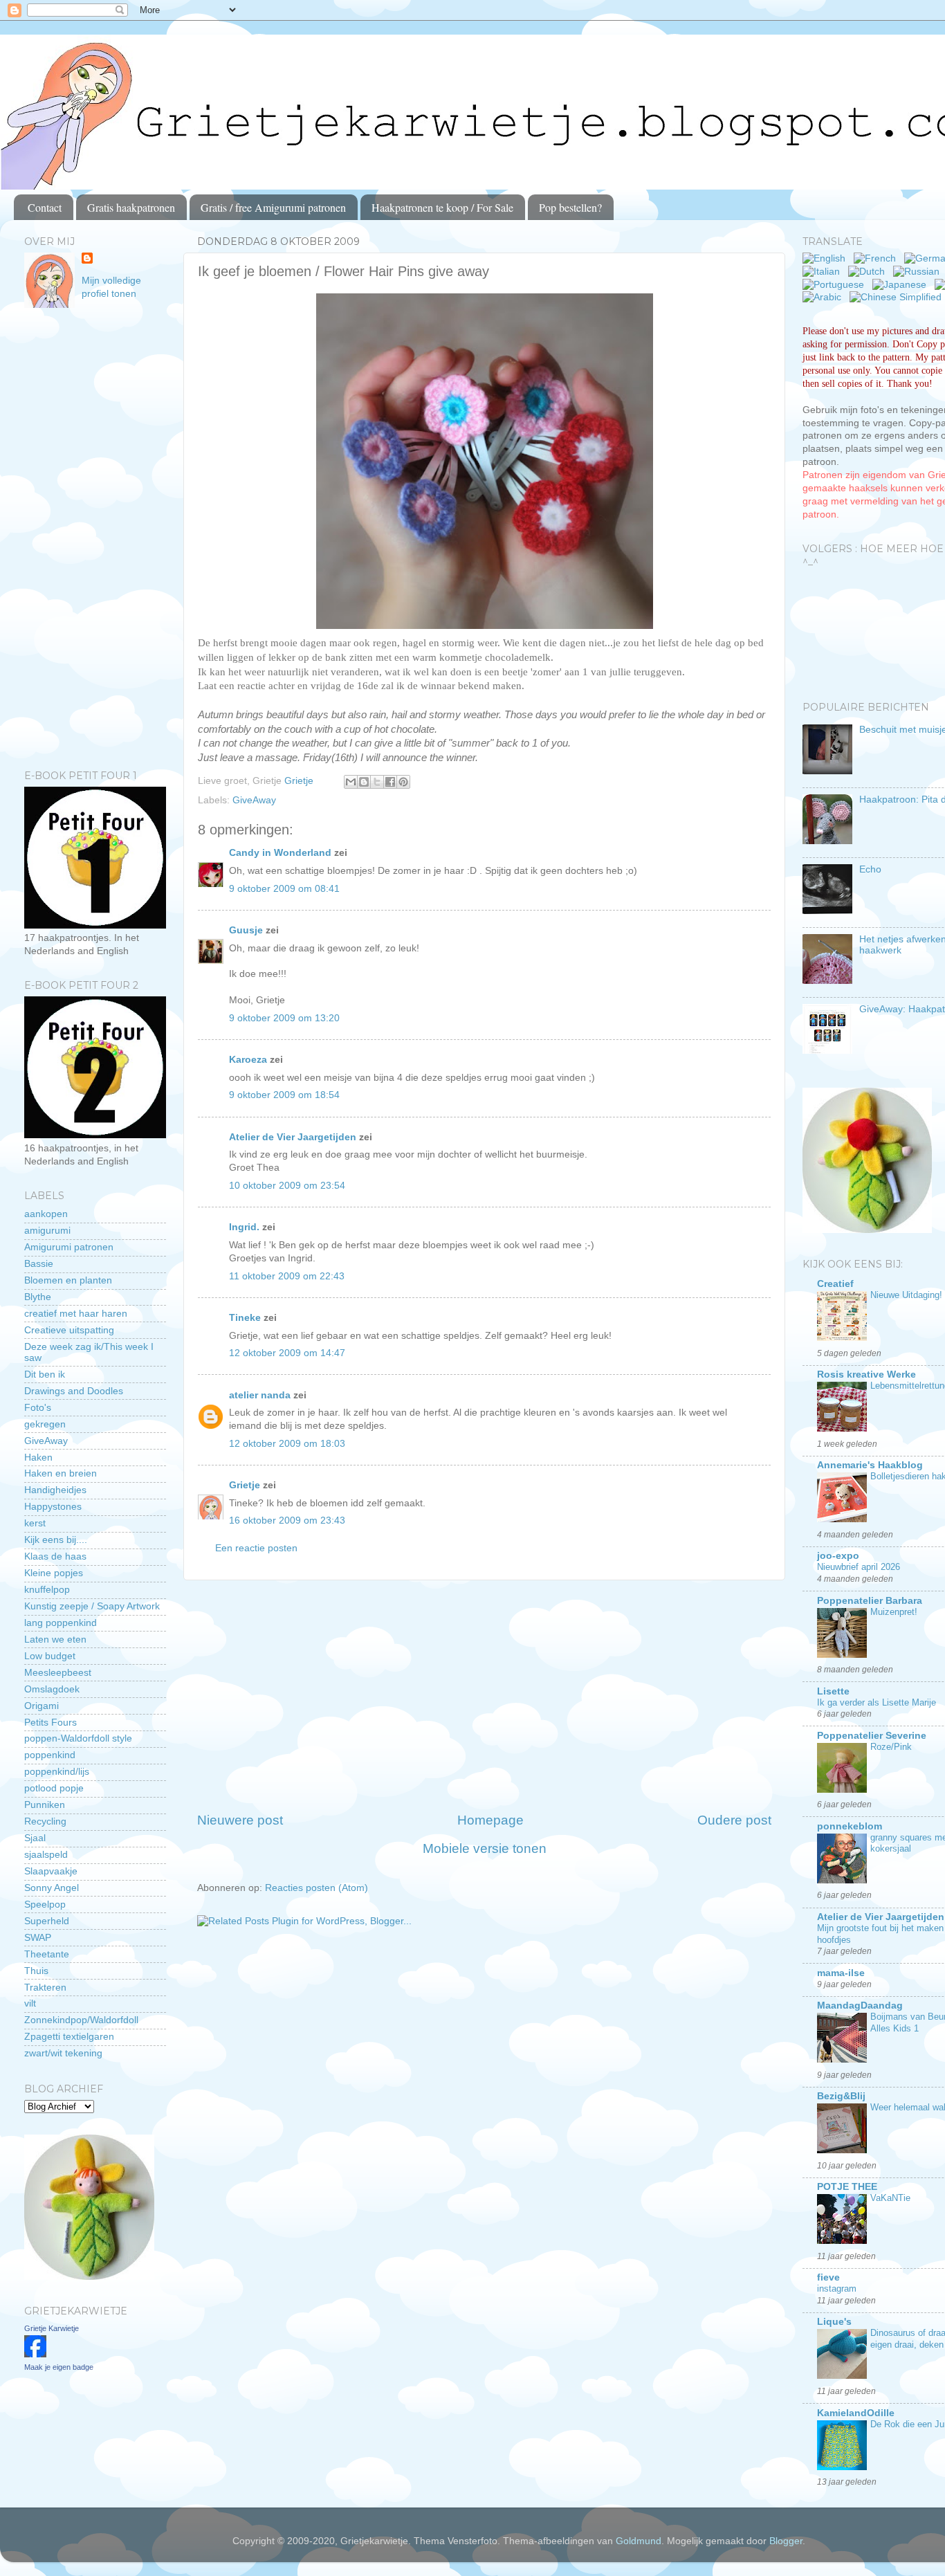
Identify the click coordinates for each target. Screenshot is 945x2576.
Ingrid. (244, 1227)
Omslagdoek (52, 1689)
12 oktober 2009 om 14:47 (287, 1353)
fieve (828, 2277)
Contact (45, 207)
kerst (35, 1523)
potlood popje (54, 1788)
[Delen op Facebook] (390, 782)
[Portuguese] (836, 285)
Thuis (36, 1971)
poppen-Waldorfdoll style (78, 1738)
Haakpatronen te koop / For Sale (442, 207)
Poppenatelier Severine (872, 1736)
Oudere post (734, 1820)
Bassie (39, 1264)
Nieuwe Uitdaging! (906, 1295)
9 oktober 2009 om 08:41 (284, 889)
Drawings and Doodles (74, 1391)
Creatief (835, 1284)
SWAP (38, 1938)
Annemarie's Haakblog (870, 1465)
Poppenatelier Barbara (870, 1601)
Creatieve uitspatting (69, 1330)
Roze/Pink (891, 1747)
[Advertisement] (484, 1696)
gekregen (45, 1424)
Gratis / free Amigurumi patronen (273, 207)
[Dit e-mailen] (351, 782)
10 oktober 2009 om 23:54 (287, 1186)
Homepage (490, 1820)
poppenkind (50, 1755)
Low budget (50, 1656)
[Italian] (824, 272)
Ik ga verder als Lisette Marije (877, 1702)
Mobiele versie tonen (485, 1848)
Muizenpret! (894, 1612)
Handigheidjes (55, 1490)
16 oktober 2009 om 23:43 (287, 1520)
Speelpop (45, 1904)
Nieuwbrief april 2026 (859, 1567)
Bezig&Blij (841, 2096)
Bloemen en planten (68, 1280)
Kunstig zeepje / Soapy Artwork (92, 1606)
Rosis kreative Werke (866, 1374)
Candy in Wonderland (280, 853)
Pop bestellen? (570, 207)
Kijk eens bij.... (56, 1540)
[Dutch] (869, 272)
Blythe (38, 1297)
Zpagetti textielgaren (69, 2037)
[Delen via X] (377, 782)
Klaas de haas (55, 1556)
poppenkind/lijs (57, 1772)
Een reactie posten (256, 1548)
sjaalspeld (46, 1855)
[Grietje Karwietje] (35, 2354)
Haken (38, 1458)
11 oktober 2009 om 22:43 (287, 1276)
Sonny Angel (52, 1888)
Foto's (38, 1408)
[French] (878, 258)
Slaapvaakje (51, 1871)
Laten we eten (55, 1639)
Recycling (45, 1821)
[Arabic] (825, 297)
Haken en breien (61, 1473)
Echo (870, 869)
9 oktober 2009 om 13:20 (284, 1018)
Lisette (833, 1691)
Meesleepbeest (58, 1673)
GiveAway (254, 800)
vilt (30, 2003)
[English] (827, 258)
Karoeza (248, 1060)
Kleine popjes (54, 1573)
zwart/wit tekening (63, 2053)
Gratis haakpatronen (131, 207)
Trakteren (45, 1988)
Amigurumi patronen (69, 1247)
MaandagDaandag (860, 2006)
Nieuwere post (240, 1820)
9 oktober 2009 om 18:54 (284, 1095)
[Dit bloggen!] (364, 782)
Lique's (834, 2322)
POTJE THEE (847, 2187)
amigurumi (47, 1231)
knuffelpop (47, 1590)
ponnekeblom (850, 1826)
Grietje (245, 1485)
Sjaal (35, 1838)
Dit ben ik (45, 1374)
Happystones (53, 1507)
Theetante (47, 1954)
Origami (42, 1706)
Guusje (246, 930)
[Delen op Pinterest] (403, 782)
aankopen (46, 1214)
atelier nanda (260, 1395)
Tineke (245, 1318)
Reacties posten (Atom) (316, 1888)
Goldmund (639, 2541)
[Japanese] (902, 285)
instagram (837, 2289)
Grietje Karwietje (52, 2328)
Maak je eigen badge (59, 2367)
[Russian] (919, 272)
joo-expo (838, 1556)
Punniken (45, 1805)
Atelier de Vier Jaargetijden (293, 1137)
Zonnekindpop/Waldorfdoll (81, 2020)
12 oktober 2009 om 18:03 (287, 1444)
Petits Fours (51, 1723)
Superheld (47, 1921)
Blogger (786, 2541)
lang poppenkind (61, 1623)
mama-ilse (841, 1973)
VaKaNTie (890, 2198)
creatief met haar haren (76, 1314)
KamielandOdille (856, 2413)
